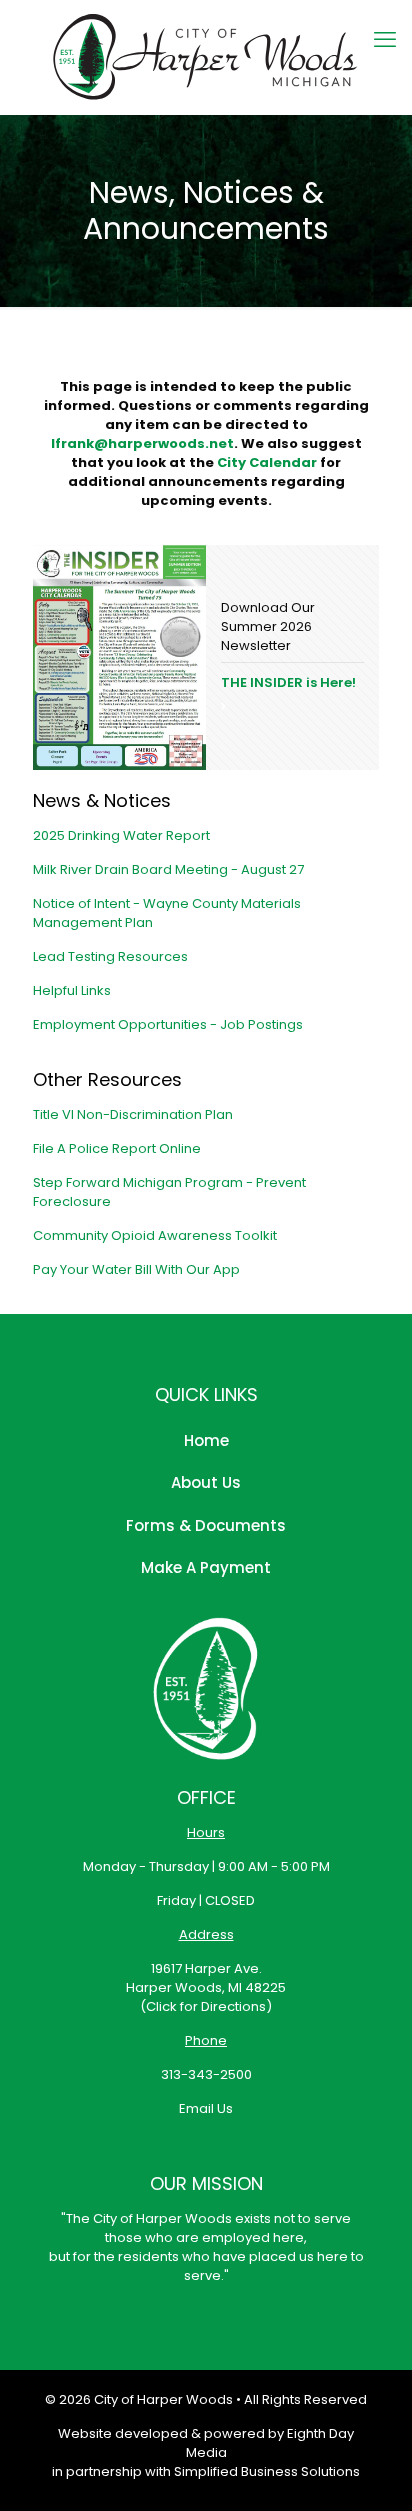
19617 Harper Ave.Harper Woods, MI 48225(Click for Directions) (206, 1987)
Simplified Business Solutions (267, 2471)
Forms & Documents (206, 1525)
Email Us (206, 2108)
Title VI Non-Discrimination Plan (133, 1114)
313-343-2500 (206, 2074)
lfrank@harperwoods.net (142, 443)
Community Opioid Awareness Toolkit (155, 1235)
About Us (206, 1482)
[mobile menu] (385, 40)
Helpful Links (72, 990)
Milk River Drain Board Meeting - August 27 (168, 869)
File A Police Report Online (117, 1148)
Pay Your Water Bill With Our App (136, 1269)
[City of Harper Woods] (206, 57)
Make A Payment (206, 1567)
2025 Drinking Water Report (121, 835)
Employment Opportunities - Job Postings (168, 1024)
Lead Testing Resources (110, 956)
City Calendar (267, 462)
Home (206, 1440)
